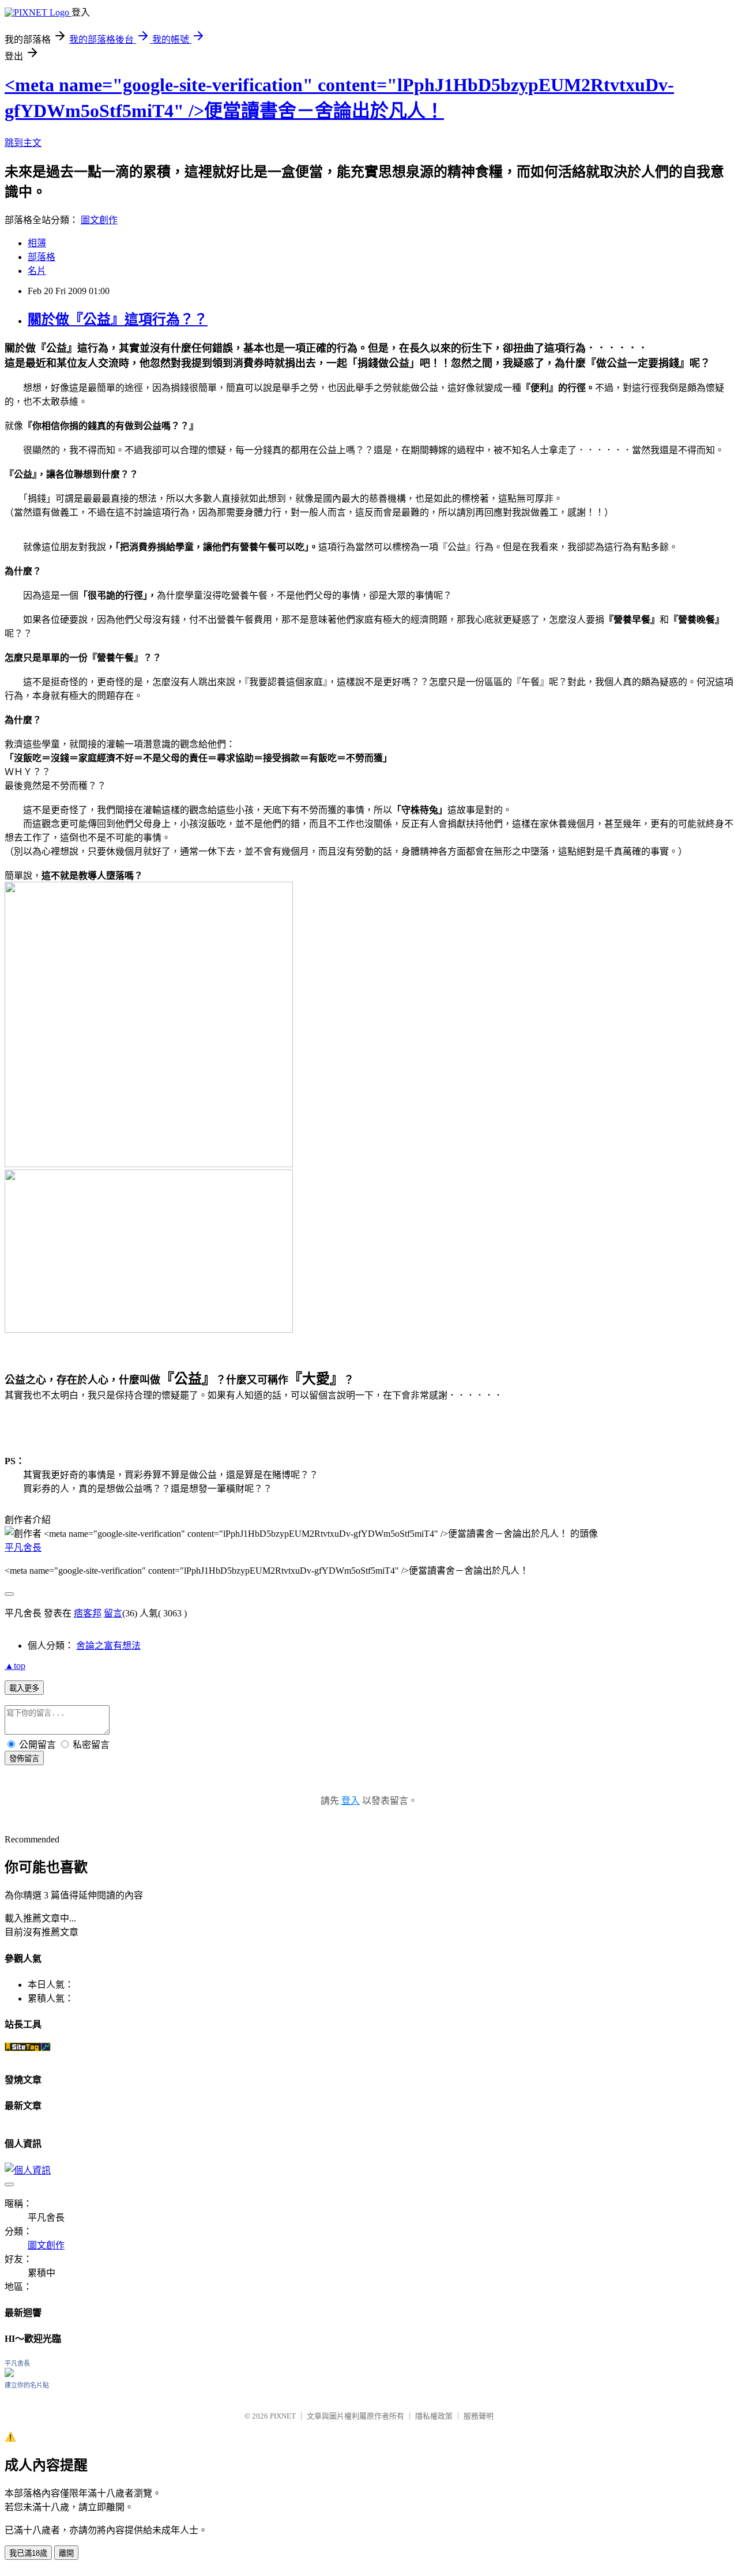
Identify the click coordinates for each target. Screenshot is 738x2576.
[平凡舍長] (9, 2374)
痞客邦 (88, 1613)
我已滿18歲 (28, 2553)
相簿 (37, 243)
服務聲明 (479, 2416)
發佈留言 (24, 1759)
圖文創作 (99, 220)
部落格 (42, 257)
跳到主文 (23, 143)
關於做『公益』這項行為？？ (118, 319)
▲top (15, 1666)
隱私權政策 (434, 2416)
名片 (37, 271)
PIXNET (283, 2416)
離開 (66, 2553)
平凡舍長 (23, 1548)
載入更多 (24, 1688)
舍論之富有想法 (108, 1646)
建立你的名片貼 (27, 2385)
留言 (113, 1613)
